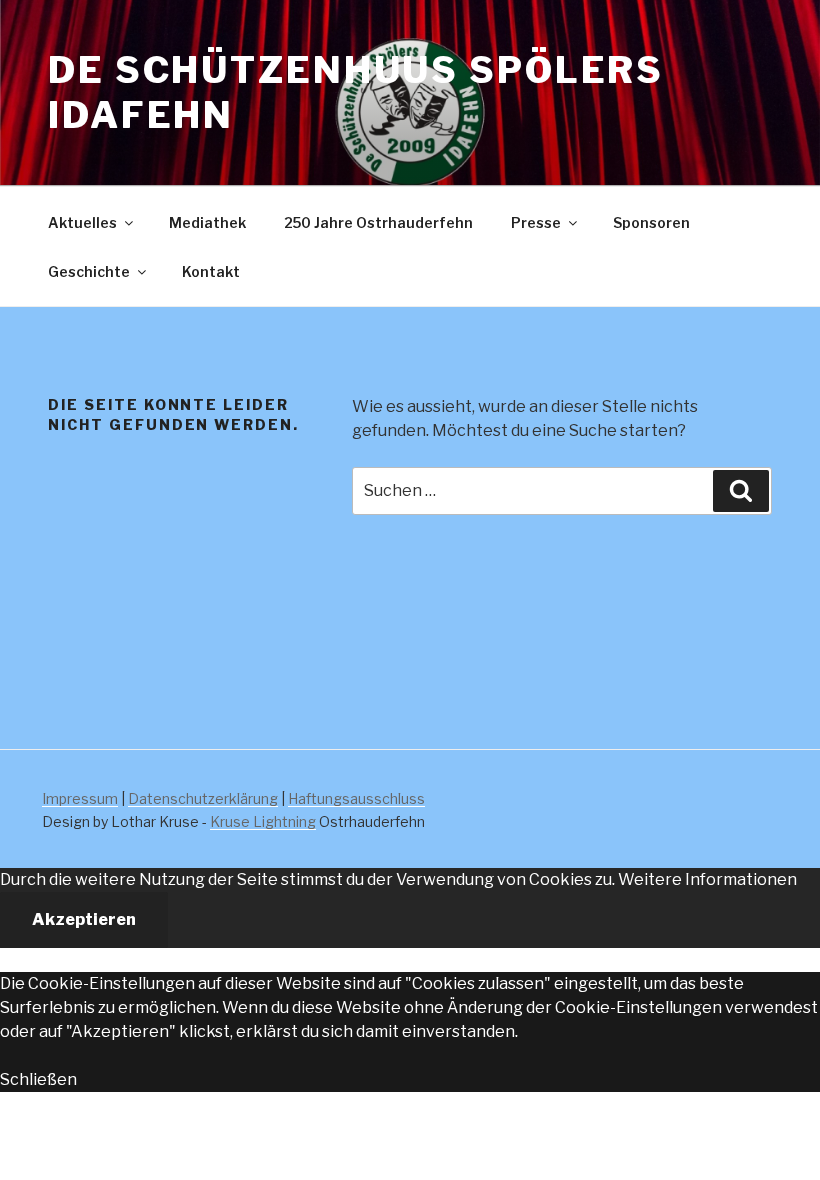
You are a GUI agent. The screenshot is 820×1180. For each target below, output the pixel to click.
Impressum (80, 798)
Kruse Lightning (263, 821)
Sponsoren (651, 222)
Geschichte (89, 271)
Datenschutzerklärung (203, 798)
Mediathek (207, 222)
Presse (536, 222)
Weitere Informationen (707, 879)
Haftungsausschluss (356, 798)
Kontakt (211, 271)
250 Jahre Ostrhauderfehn (378, 222)
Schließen (38, 1079)
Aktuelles (82, 222)
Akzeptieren (84, 919)
